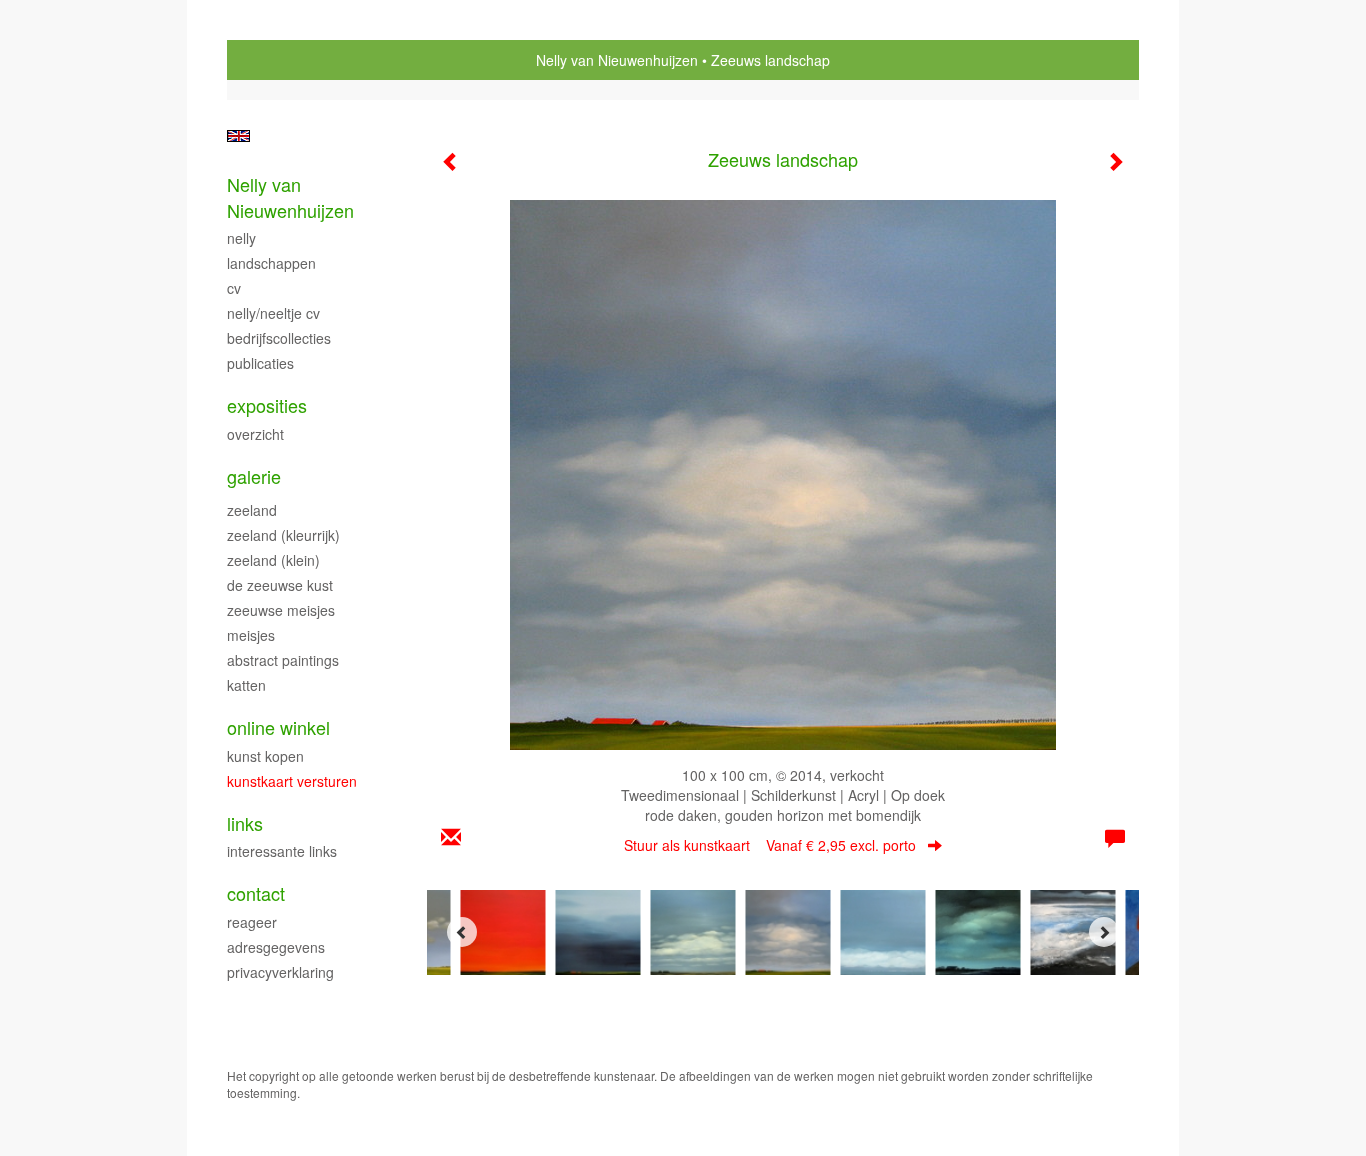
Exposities (267, 405)
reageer (252, 922)
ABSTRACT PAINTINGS (283, 660)
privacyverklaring (280, 972)
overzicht (255, 434)
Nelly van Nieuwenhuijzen (617, 60)
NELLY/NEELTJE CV (273, 313)
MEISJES (251, 635)
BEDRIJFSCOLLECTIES (279, 338)
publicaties (260, 363)
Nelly (241, 238)
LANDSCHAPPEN (271, 263)
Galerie (254, 476)
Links (245, 823)
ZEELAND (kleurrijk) (283, 535)
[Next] (1104, 932)
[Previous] (462, 932)
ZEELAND (252, 510)
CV (234, 288)
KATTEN (246, 685)
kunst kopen (265, 756)
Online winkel (278, 727)
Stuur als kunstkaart (770, 845)
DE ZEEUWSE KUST (280, 585)
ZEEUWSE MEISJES (281, 610)
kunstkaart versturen (292, 781)
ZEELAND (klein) (273, 560)
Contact (256, 893)
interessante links (282, 851)
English (238, 136)
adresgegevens (276, 947)
